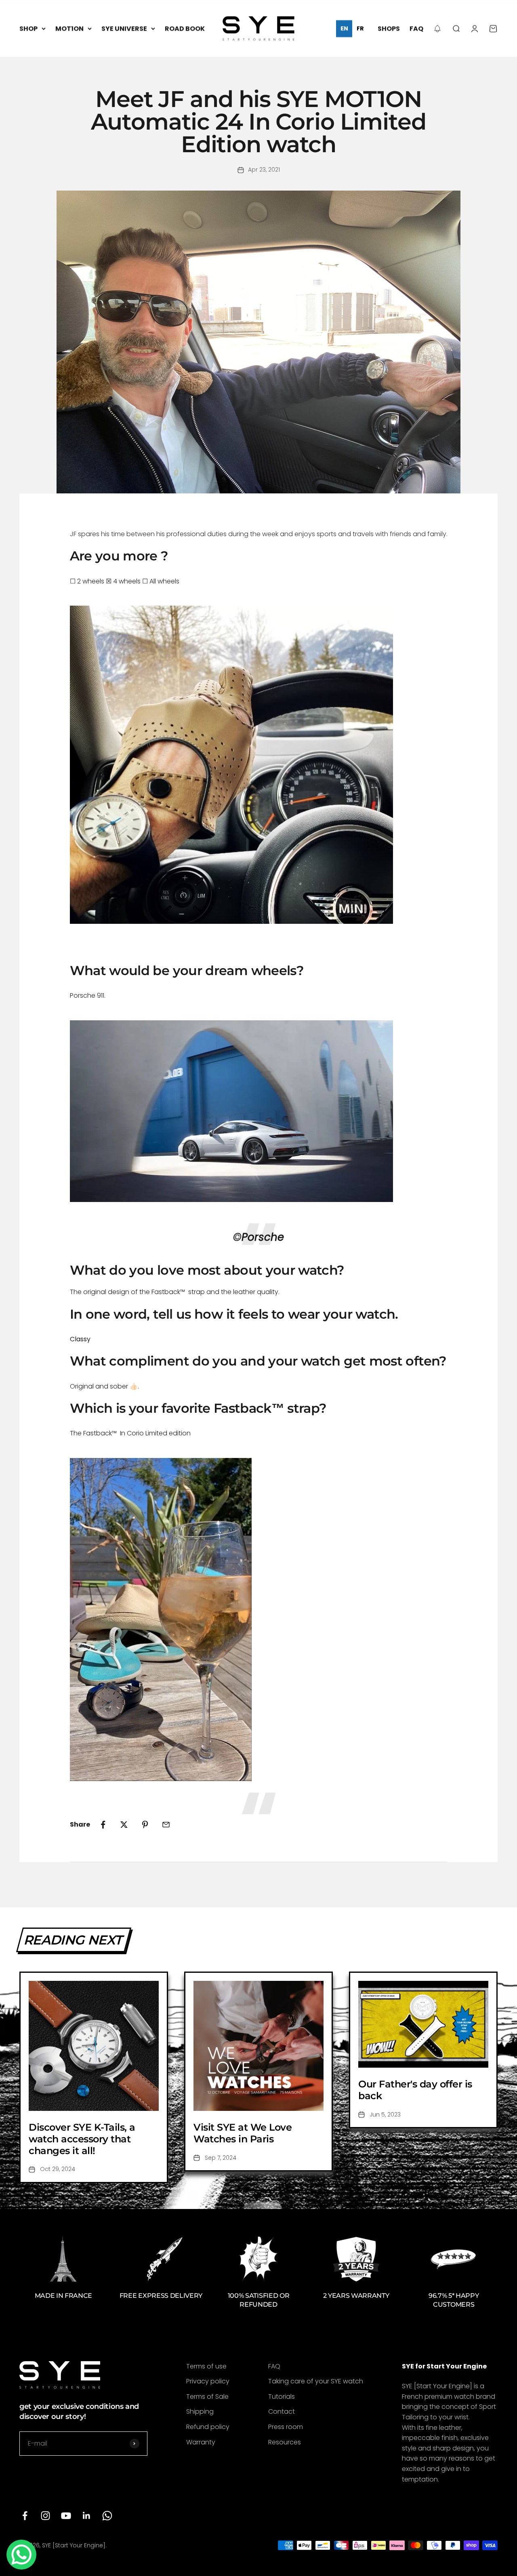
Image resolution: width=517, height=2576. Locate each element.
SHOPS (389, 28)
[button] (437, 29)
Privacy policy (208, 2381)
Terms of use (206, 2366)
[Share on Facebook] (103, 1825)
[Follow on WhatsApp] (107, 2516)
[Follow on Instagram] (45, 2516)
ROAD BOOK (185, 28)
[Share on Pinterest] (145, 1825)
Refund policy (208, 2427)
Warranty (201, 2442)
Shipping (200, 2411)
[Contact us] (21, 2555)
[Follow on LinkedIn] (87, 2516)
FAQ (416, 28)
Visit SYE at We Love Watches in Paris (243, 2133)
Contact (282, 2411)
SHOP (28, 28)
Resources (285, 2442)
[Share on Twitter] (124, 1825)
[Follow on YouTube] (66, 2516)
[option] (360, 29)
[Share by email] (166, 1825)
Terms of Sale (207, 2397)
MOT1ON (69, 28)
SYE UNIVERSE (124, 28)
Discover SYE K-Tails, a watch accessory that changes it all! (82, 2139)
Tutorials (282, 2397)
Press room (286, 2427)
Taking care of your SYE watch (316, 2381)
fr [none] (360, 28)
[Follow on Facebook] (25, 2516)
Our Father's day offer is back (415, 2090)
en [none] (344, 28)
